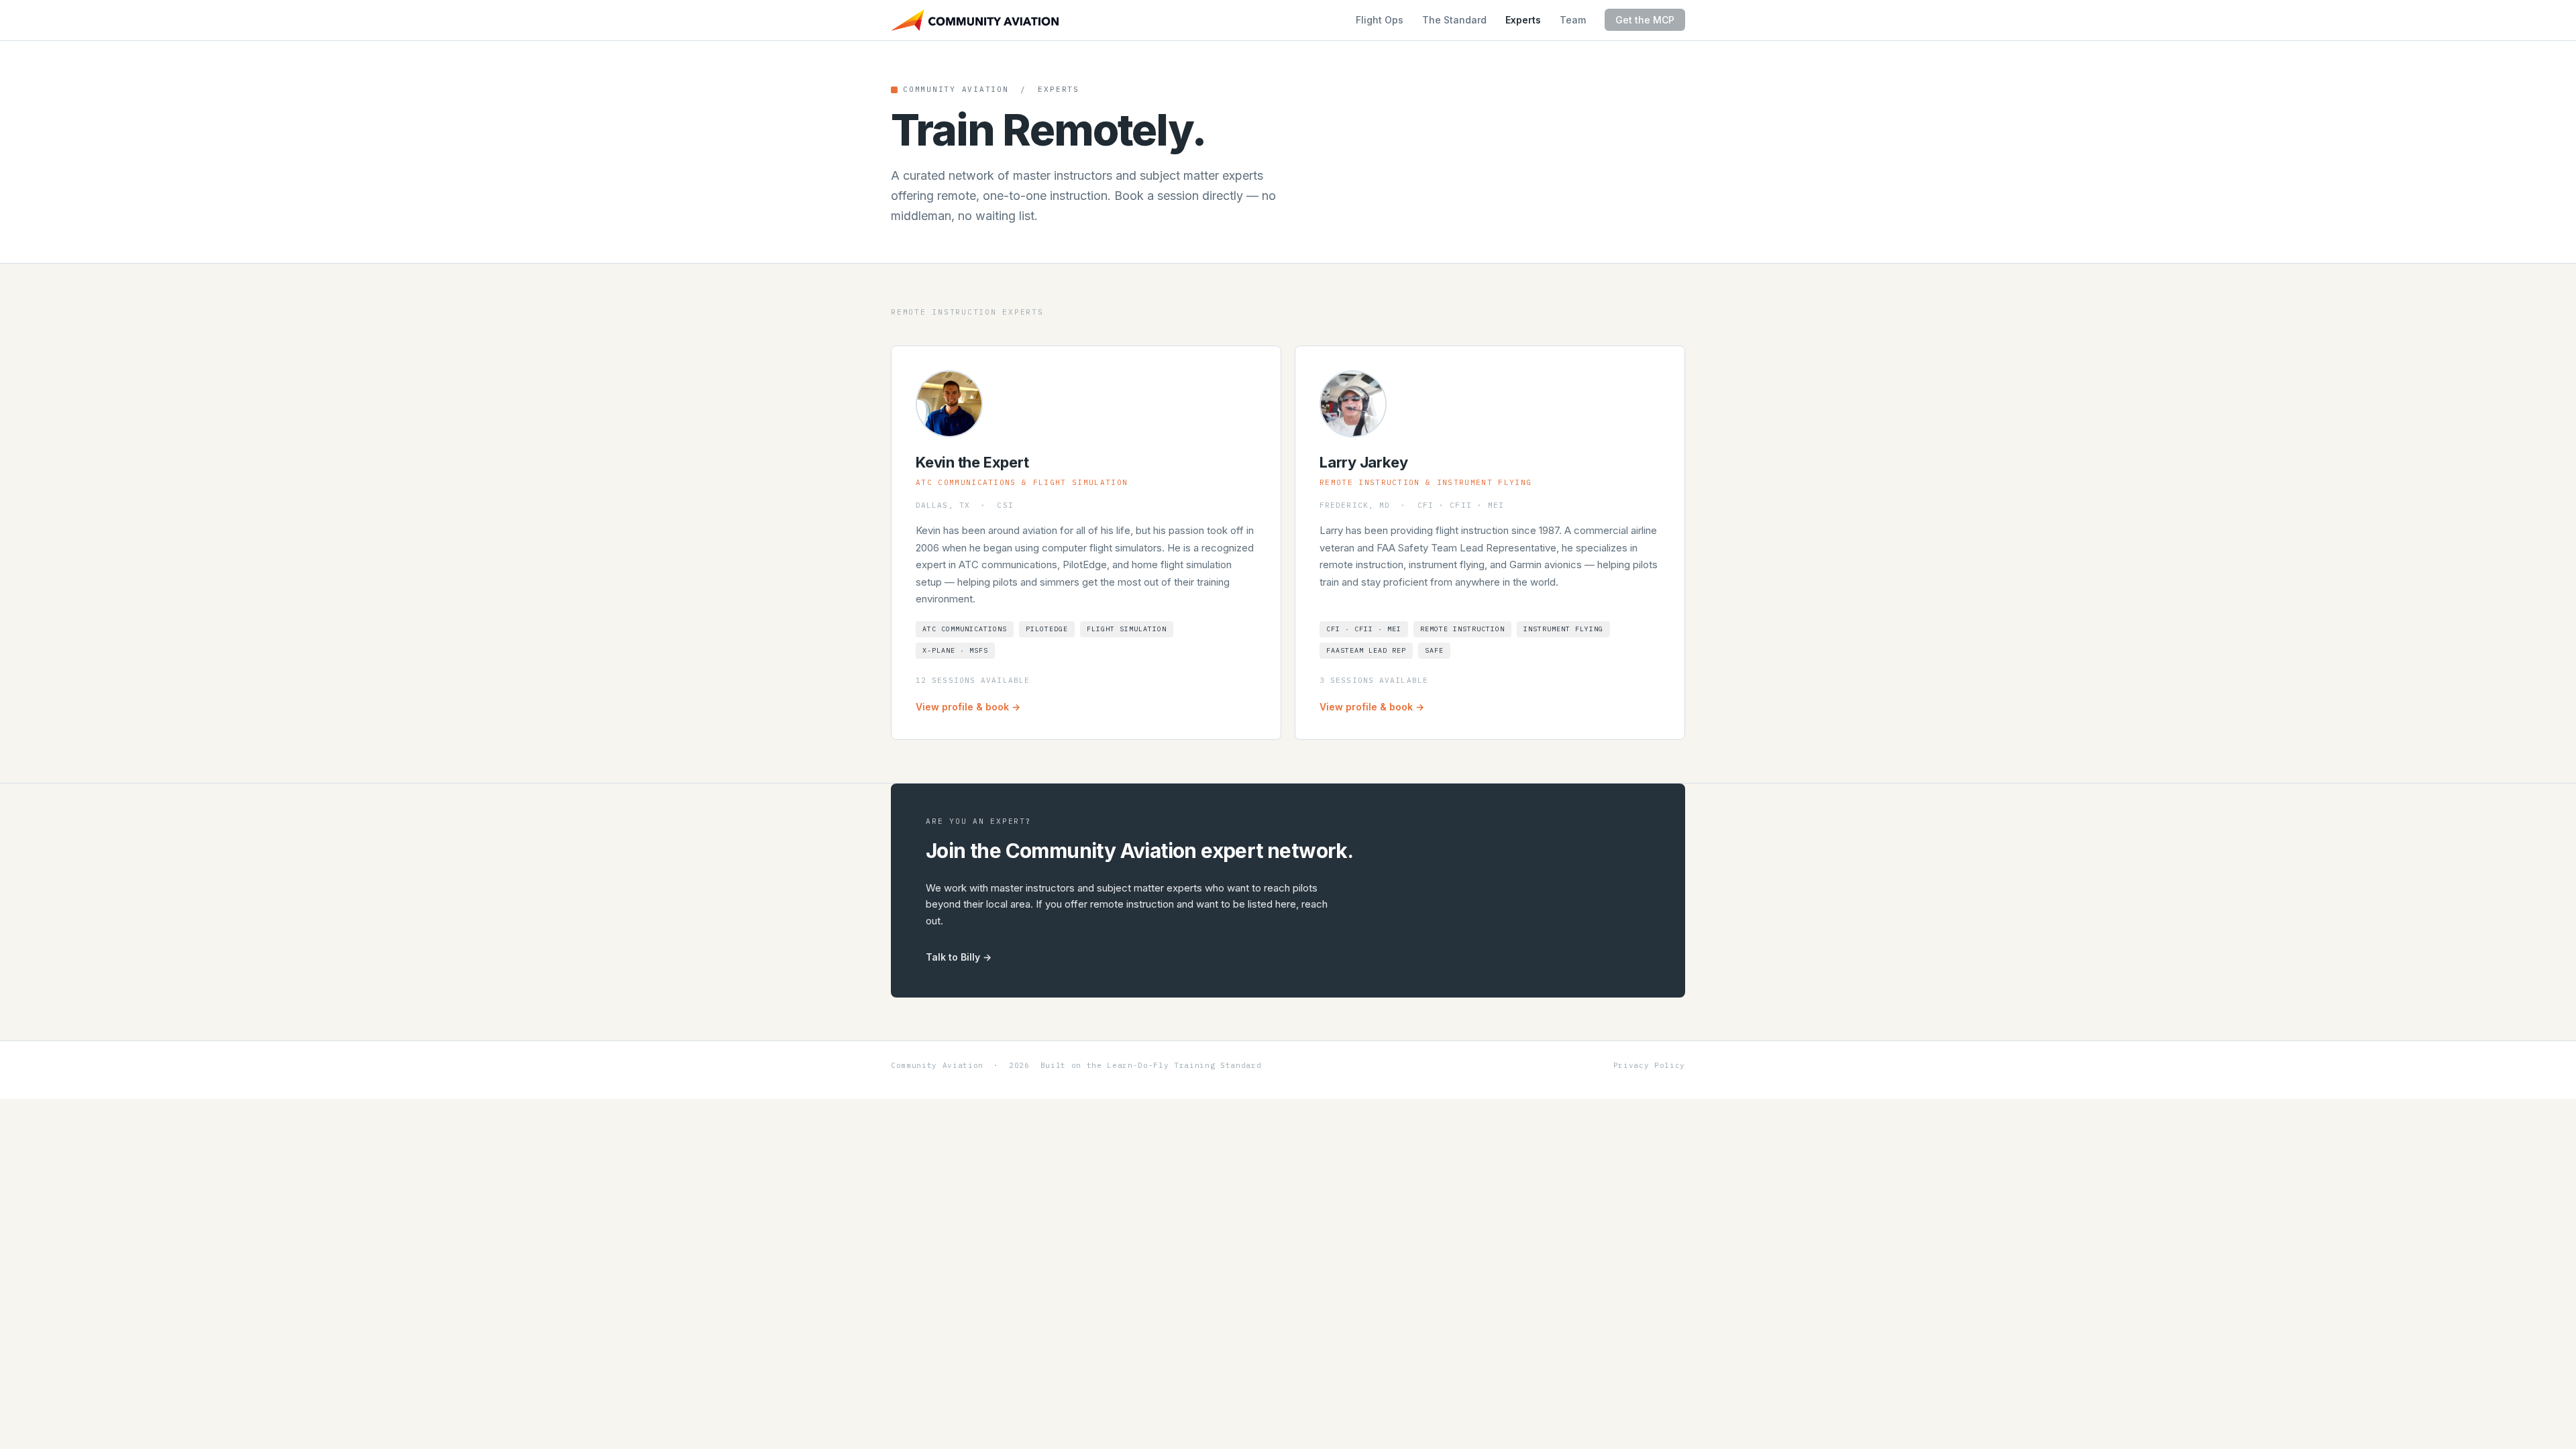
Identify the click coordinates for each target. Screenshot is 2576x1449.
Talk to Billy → (959, 957)
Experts (1523, 20)
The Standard (1454, 20)
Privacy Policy (1649, 1065)
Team (1573, 20)
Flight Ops (1380, 20)
